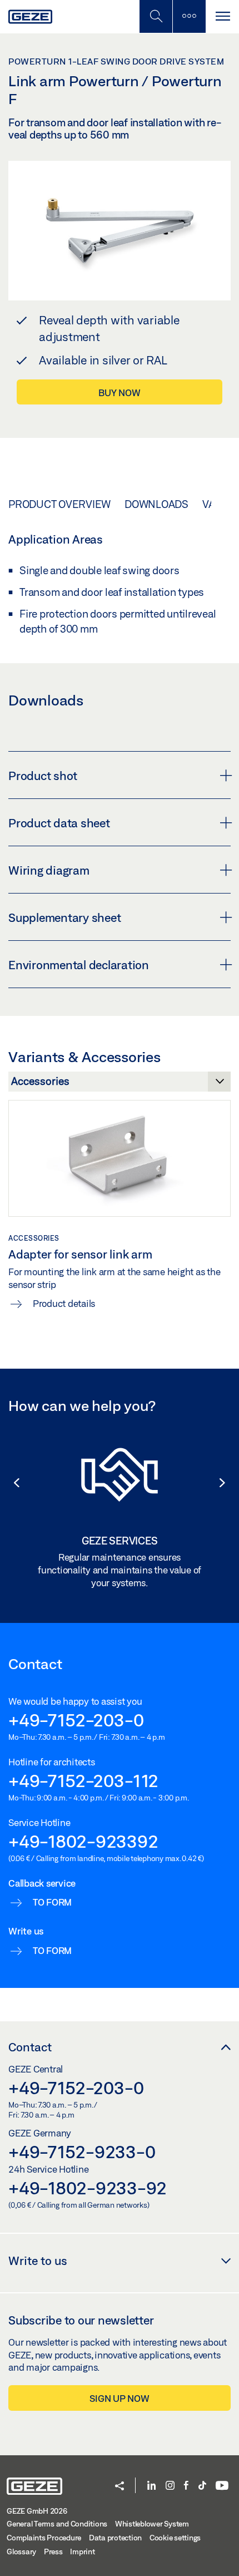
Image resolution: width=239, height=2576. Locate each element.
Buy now (119, 393)
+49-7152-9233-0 (82, 2151)
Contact (30, 2047)
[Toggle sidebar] (189, 16)
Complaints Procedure (44, 2538)
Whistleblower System (152, 2524)
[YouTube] (222, 2486)
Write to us (38, 2261)
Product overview (59, 504)
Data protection (115, 2538)
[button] (11, 1483)
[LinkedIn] (151, 2486)
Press (53, 2552)
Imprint (82, 2552)
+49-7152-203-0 (76, 1720)
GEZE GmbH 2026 (37, 2511)
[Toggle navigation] (222, 16)
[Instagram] (170, 2486)
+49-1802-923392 (83, 1841)
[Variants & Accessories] (120, 1084)
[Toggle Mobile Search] (156, 16)
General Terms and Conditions (57, 2524)
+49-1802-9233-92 (88, 2188)
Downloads (156, 504)
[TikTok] (202, 2486)
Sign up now (119, 2398)
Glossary (21, 2552)
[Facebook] (186, 2486)
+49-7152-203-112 (83, 1780)
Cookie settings (175, 2538)
